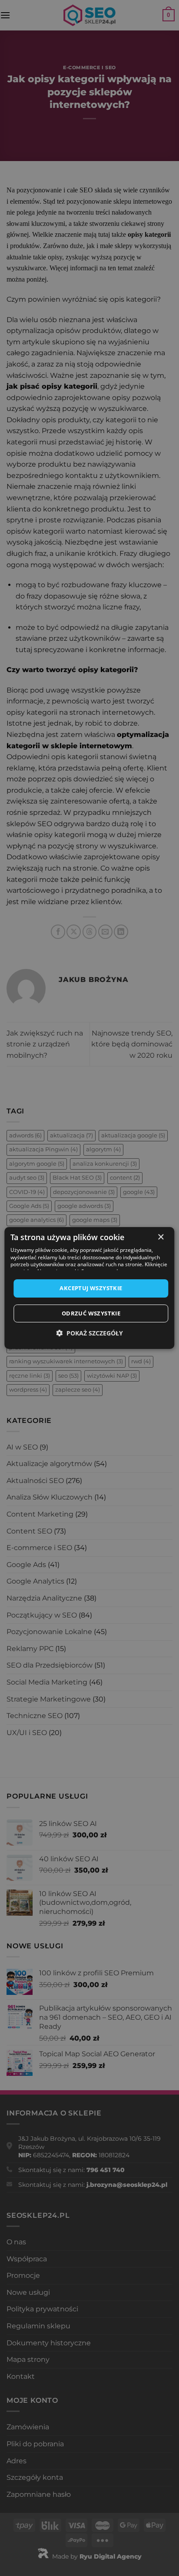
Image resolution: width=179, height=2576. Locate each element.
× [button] (161, 1237)
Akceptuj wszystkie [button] (91, 1288)
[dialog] (89, 1288)
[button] (89, 1333)
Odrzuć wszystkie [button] (91, 1313)
